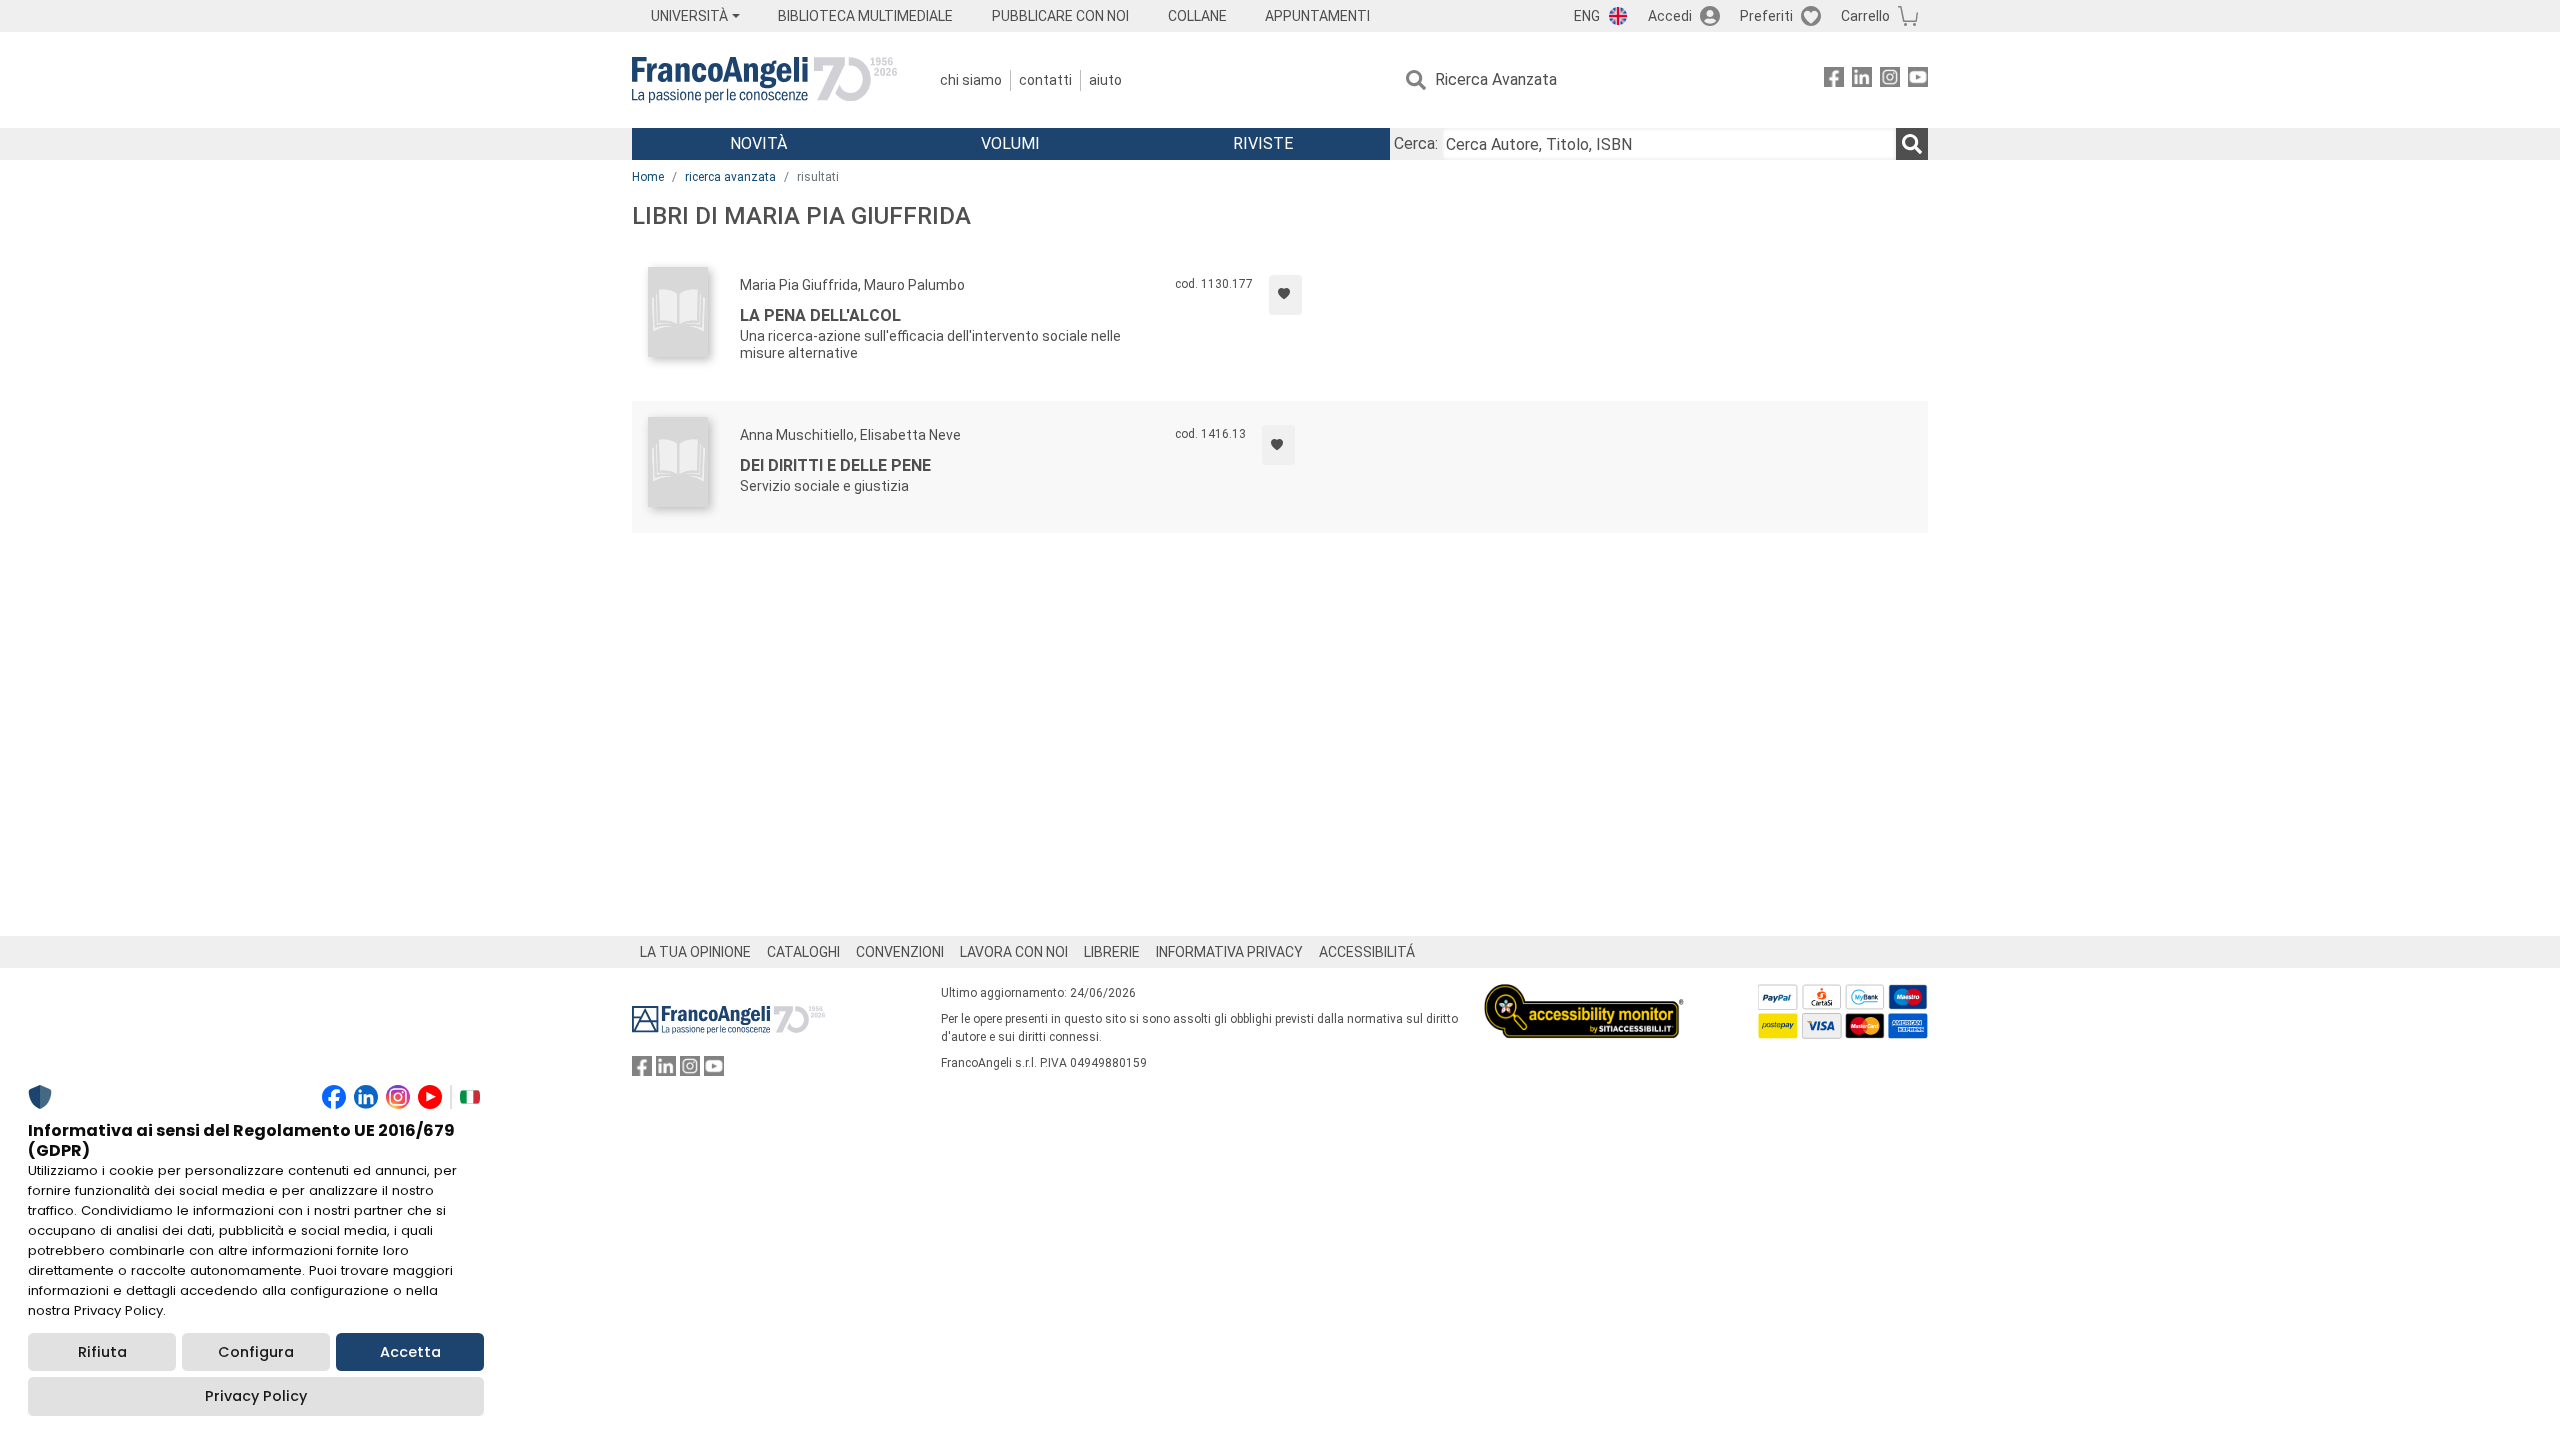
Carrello (1865, 16)
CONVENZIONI (900, 952)
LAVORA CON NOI (1014, 952)
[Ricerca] (1912, 144)
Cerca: (1416, 143)
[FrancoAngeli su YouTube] (1918, 80)
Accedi (1670, 16)
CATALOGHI (803, 952)
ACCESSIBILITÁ (1367, 952)
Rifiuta (102, 1352)
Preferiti (1766, 16)
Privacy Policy (256, 1396)
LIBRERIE (1112, 952)
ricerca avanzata (730, 177)
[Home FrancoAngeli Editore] (764, 80)
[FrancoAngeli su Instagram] (1890, 80)
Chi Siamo (971, 80)
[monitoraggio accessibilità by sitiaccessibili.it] (1584, 995)
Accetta (410, 1352)
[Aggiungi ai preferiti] (1285, 295)
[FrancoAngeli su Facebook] (1834, 80)
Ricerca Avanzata (1496, 79)
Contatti (1045, 80)
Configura (256, 1352)
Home (648, 177)
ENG (1587, 16)
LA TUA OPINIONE (695, 952)
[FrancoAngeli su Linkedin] (1862, 80)
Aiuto (1105, 80)
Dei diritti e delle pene (835, 465)
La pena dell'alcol (820, 315)
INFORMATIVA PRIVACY (1229, 952)
